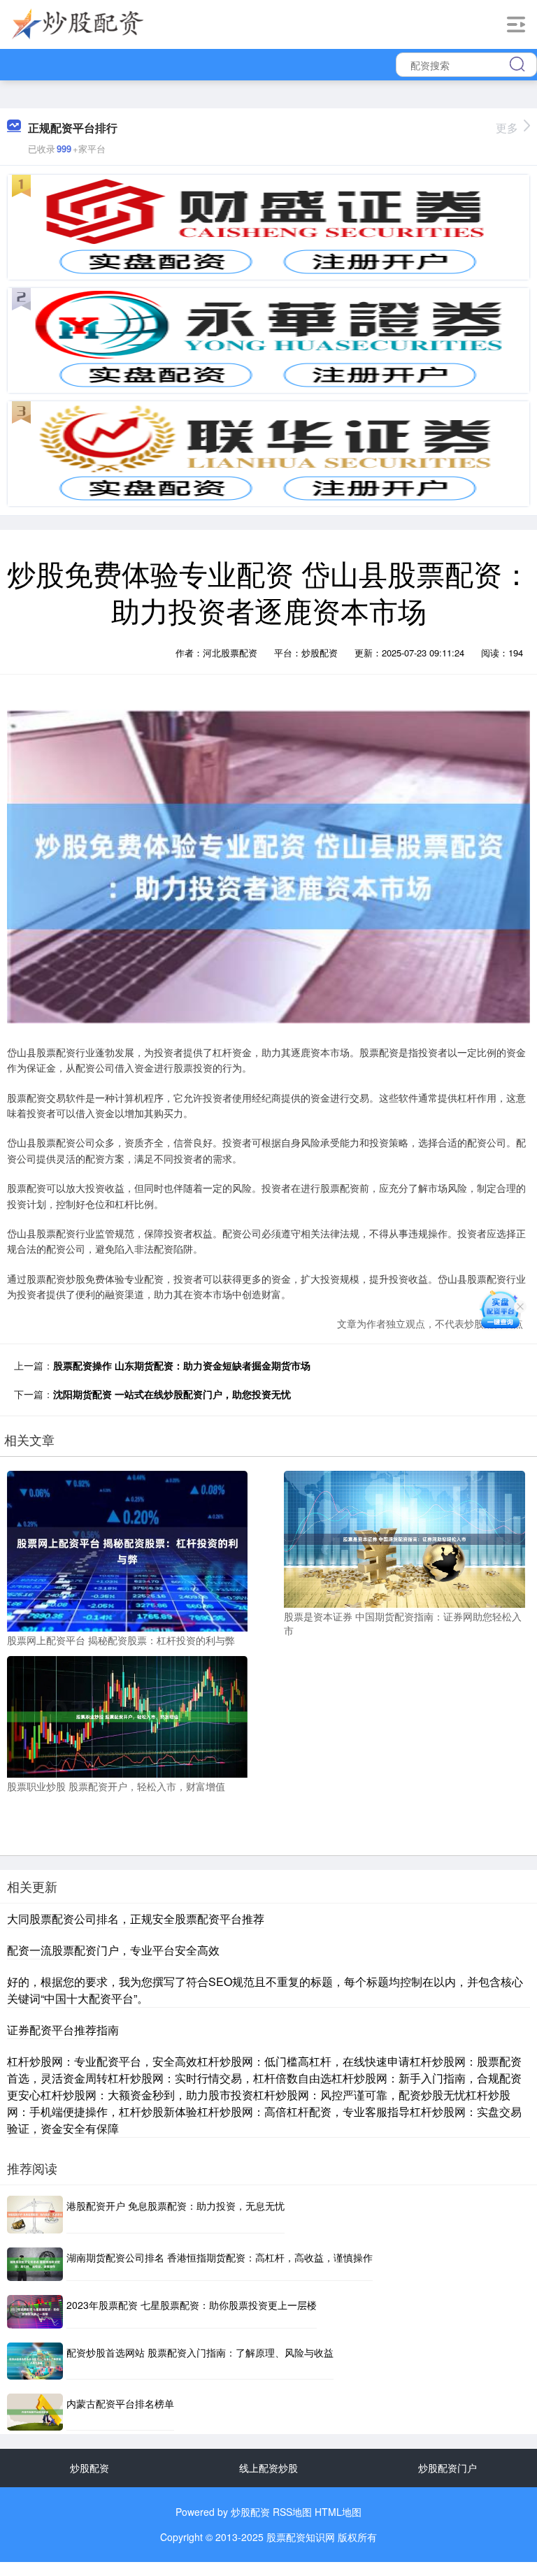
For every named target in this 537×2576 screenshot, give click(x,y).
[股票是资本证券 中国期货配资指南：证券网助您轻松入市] (404, 1538)
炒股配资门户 (447, 2468)
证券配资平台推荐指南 (63, 2030)
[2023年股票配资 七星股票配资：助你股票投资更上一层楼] (35, 2312)
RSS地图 (292, 2512)
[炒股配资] (78, 23)
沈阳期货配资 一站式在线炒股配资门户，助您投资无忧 (172, 1394)
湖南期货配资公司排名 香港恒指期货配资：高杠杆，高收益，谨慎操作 (220, 2257)
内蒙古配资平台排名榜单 (120, 2403)
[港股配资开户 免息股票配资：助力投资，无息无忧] (35, 2214)
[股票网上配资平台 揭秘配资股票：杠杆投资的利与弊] (127, 1550)
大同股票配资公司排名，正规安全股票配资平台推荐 (136, 1919)
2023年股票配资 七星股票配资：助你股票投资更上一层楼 (192, 2305)
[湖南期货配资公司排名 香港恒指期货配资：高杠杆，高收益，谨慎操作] (35, 2264)
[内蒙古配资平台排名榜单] (35, 2412)
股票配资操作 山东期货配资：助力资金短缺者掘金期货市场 (182, 1365)
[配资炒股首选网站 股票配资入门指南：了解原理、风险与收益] (35, 2361)
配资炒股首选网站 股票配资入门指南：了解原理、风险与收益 (200, 2352)
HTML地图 (338, 2512)
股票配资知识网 (301, 2537)
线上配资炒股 (268, 2468)
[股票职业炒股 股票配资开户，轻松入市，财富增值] (127, 1715)
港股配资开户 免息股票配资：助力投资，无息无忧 (176, 2206)
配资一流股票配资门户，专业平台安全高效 (113, 1950)
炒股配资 (89, 2468)
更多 (507, 128)
